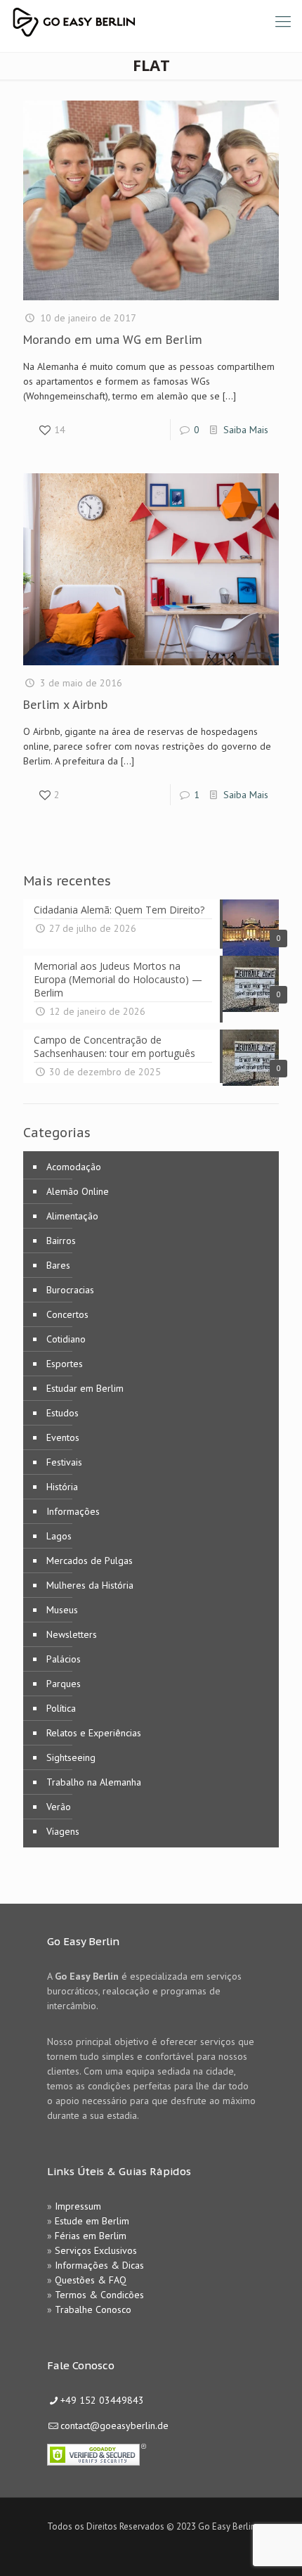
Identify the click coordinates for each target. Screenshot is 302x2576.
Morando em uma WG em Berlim (113, 340)
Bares (58, 1265)
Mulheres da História (90, 1585)
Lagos (59, 1536)
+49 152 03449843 (102, 2400)
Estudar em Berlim (85, 1388)
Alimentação (72, 1216)
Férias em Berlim (91, 2236)
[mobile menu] (283, 21)
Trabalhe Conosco (93, 2309)
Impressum (78, 2206)
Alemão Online (78, 1191)
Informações (73, 1511)
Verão (59, 1807)
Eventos (63, 1437)
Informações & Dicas (99, 2265)
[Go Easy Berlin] (126, 21)
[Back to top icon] (273, 2547)
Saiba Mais (246, 430)
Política (61, 1708)
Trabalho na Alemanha (94, 1782)
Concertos (67, 1314)
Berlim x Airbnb (66, 705)
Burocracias (70, 1290)
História (62, 1487)
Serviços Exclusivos (96, 2250)
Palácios (64, 1659)
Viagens (63, 1831)
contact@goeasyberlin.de (114, 2426)
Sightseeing (71, 1757)
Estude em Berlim (92, 2221)
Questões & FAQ (91, 2280)
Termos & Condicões (99, 2295)
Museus (62, 1610)
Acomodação (74, 1167)
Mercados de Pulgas (90, 1561)
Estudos (63, 1413)
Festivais (64, 1462)
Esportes (65, 1364)
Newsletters (72, 1634)
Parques (64, 1684)
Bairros (61, 1241)
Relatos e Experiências (94, 1733)
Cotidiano (66, 1339)
